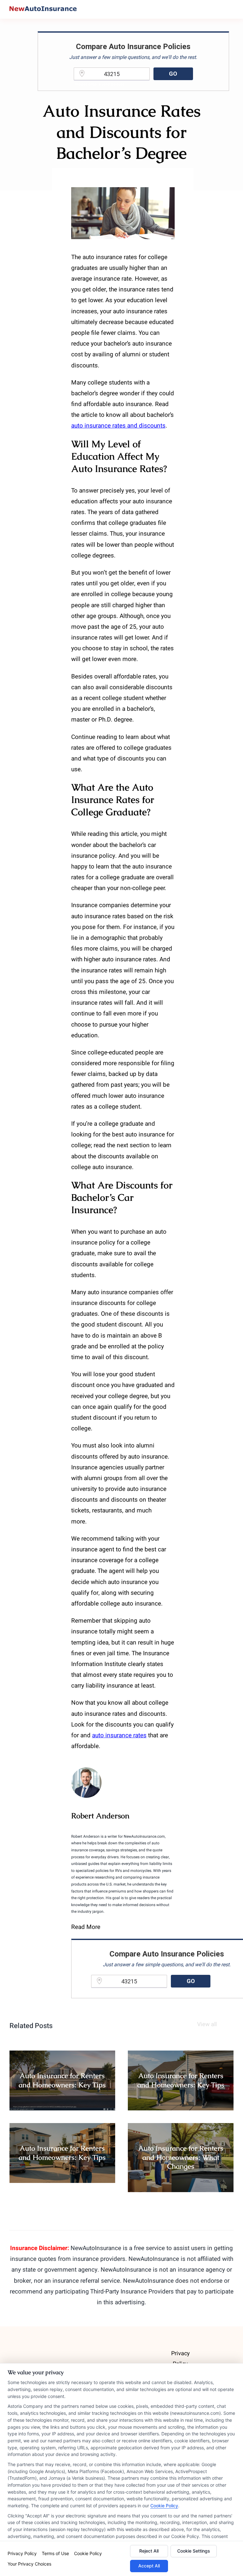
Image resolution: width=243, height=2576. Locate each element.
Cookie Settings (194, 2551)
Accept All (149, 2566)
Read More (86, 1927)
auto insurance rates (119, 1735)
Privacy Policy (22, 2553)
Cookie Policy (164, 2506)
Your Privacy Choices (29, 2564)
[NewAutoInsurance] (43, 9)
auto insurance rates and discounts (118, 426)
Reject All (149, 2551)
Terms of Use (55, 2553)
